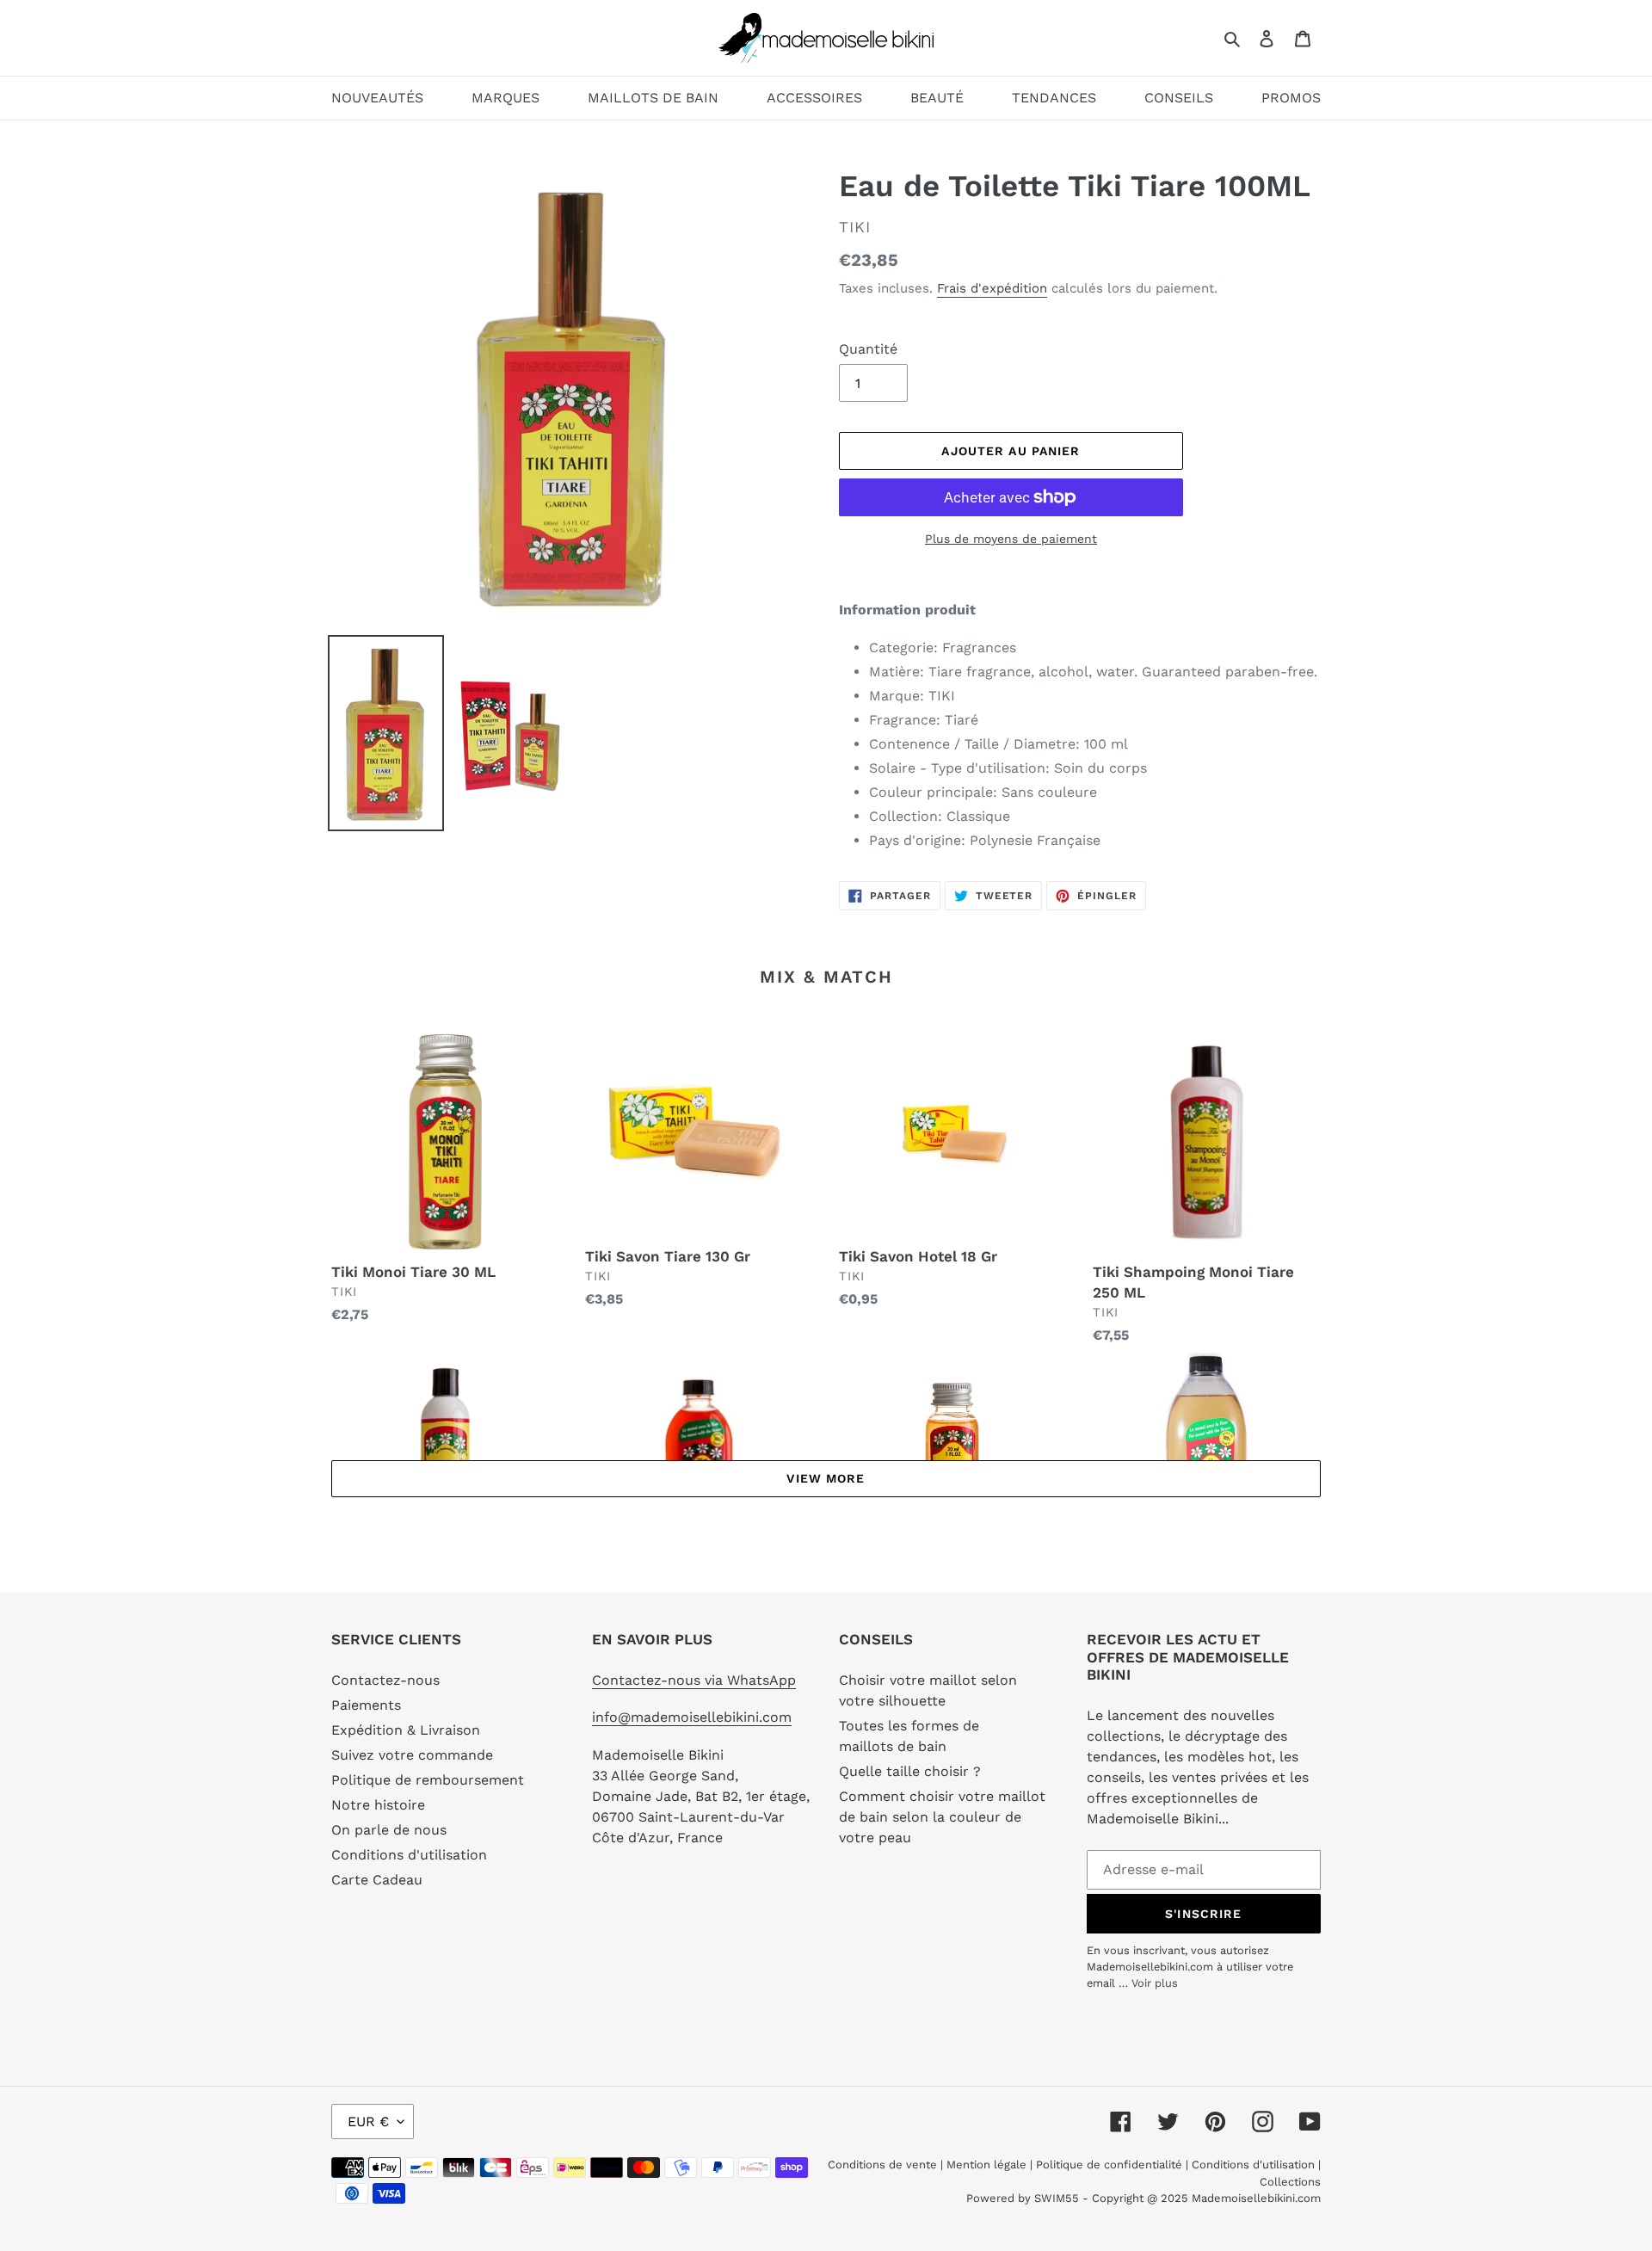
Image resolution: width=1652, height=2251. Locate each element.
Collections (1290, 2182)
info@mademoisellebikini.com (692, 1717)
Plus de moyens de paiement (1011, 539)
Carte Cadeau (377, 1880)
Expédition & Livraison (406, 1730)
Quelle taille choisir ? (910, 1771)
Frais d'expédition (992, 288)
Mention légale (986, 2165)
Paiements (366, 1705)
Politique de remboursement (428, 1780)
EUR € (368, 2121)
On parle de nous (389, 1830)
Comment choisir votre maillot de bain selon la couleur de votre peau (942, 1817)
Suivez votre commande (412, 1755)
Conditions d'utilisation (409, 1855)
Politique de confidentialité (1109, 2165)
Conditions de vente (884, 2165)
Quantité (868, 349)
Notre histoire (378, 1805)
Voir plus (1155, 1983)
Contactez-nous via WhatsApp (694, 1680)
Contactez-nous (385, 1680)
